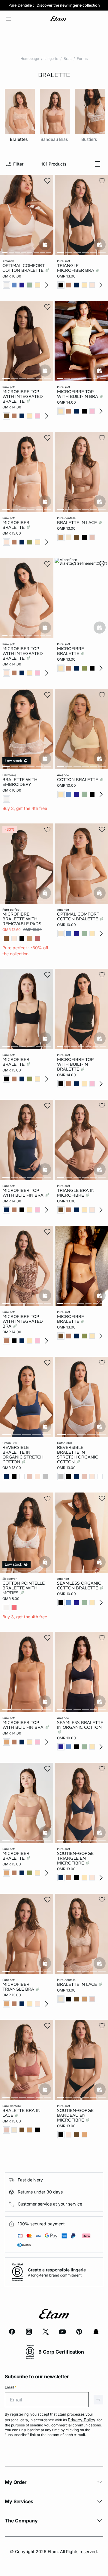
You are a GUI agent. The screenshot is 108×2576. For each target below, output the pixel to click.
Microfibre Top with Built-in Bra (78, 394)
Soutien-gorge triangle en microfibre (75, 1858)
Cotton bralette (78, 780)
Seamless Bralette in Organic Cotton (80, 1725)
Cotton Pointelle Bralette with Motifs (24, 1588)
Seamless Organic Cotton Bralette (79, 1586)
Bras (67, 59)
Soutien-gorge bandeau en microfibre (75, 2115)
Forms (82, 59)
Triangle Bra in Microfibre (76, 1193)
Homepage (30, 59)
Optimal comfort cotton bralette (78, 916)
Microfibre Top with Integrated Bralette (23, 396)
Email (11, 2387)
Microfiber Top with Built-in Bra (24, 1725)
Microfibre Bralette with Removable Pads (22, 919)
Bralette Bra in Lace (21, 2113)
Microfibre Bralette (70, 651)
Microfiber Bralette (16, 525)
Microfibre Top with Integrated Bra (23, 1321)
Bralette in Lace (78, 522)
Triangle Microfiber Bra (76, 268)
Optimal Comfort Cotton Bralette (24, 268)
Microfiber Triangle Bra (19, 1987)
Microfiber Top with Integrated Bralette (23, 653)
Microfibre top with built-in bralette (75, 1064)
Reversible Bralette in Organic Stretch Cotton (23, 1455)
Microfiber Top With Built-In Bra (24, 1193)
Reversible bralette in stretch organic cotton (78, 1455)
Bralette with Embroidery (20, 782)
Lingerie (51, 59)
